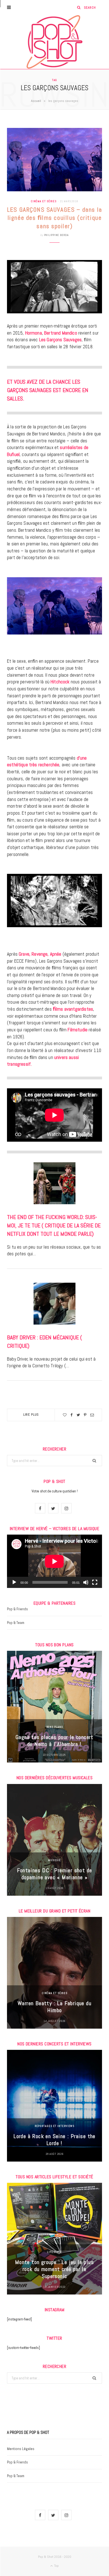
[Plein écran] (95, 1582)
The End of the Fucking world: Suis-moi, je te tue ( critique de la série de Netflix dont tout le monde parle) (54, 1225)
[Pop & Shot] (54, 42)
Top (56, 2566)
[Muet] (86, 1582)
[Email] (92, 1415)
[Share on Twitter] (78, 1415)
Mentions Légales (21, 2449)
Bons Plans (55, 1727)
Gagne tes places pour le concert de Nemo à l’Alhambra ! (54, 1741)
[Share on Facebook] (72, 1415)
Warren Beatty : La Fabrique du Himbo (54, 2007)
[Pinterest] (85, 1415)
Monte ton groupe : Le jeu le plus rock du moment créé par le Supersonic (54, 2269)
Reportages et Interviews (55, 2126)
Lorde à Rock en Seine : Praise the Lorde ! (54, 2140)
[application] (54, 1561)
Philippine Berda (56, 235)
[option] (54, 1707)
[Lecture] (14, 1582)
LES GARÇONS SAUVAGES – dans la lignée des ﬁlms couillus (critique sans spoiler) (54, 218)
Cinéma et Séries (44, 201)
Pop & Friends (17, 1609)
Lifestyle (54, 2252)
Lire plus (31, 1415)
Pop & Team (16, 1623)
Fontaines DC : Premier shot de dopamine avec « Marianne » (55, 1874)
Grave (23, 954)
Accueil (36, 101)
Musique (54, 1860)
